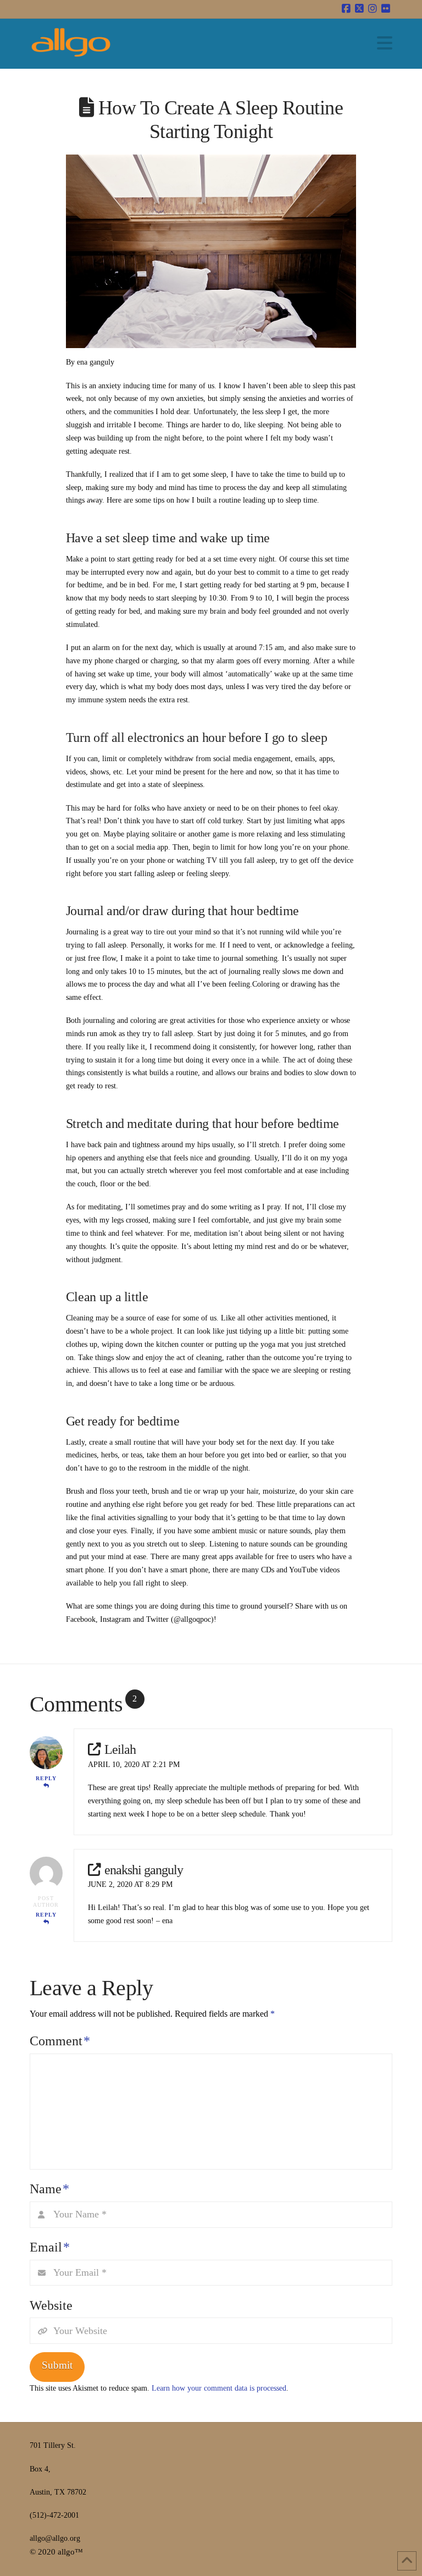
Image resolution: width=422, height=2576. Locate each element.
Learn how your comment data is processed (219, 2388)
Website (51, 2305)
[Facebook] (346, 9)
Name (49, 2189)
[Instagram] (373, 9)
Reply (46, 1778)
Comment (60, 2041)
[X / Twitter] (359, 9)
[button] (385, 43)
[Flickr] (386, 9)
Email (50, 2247)
